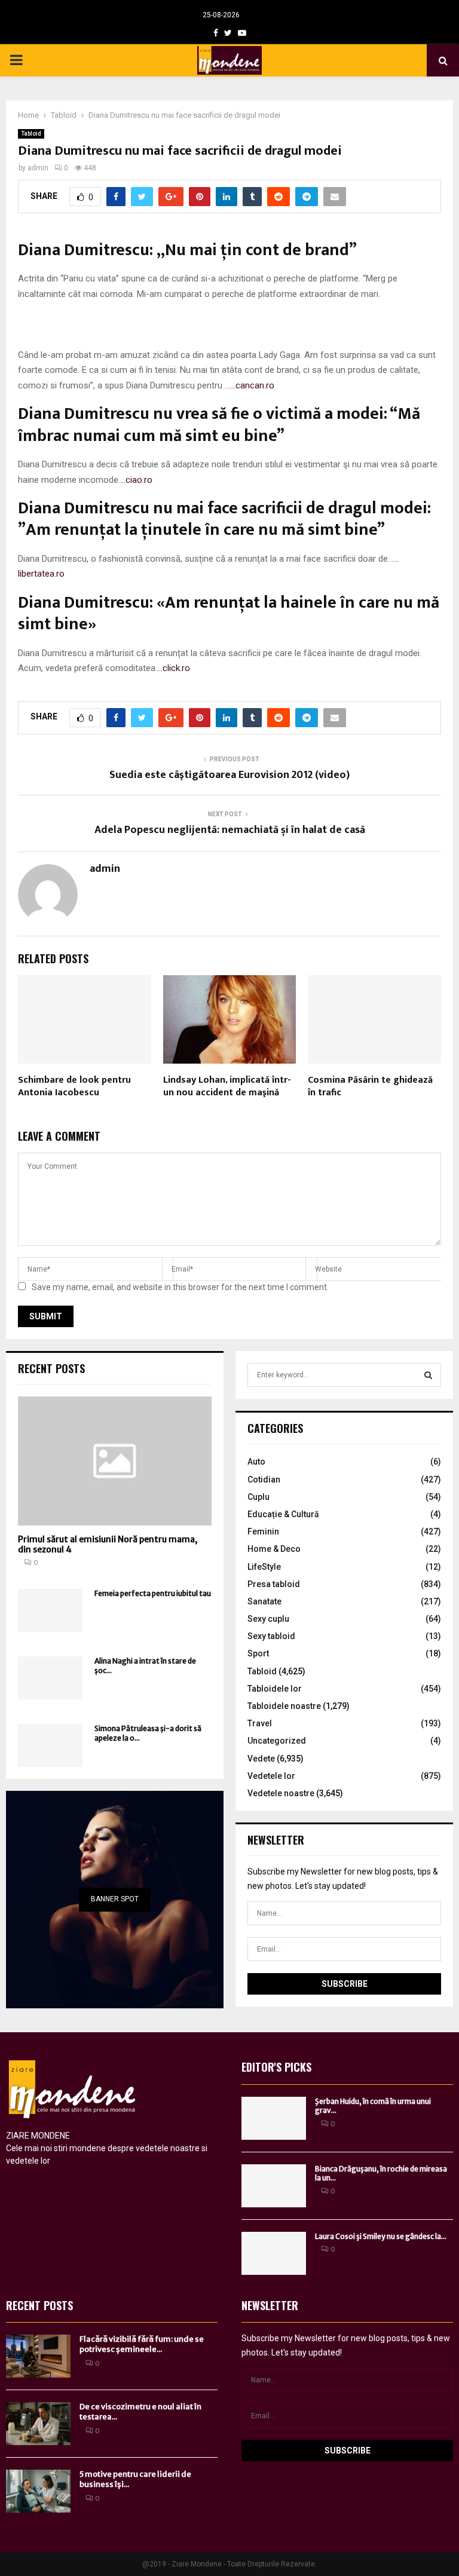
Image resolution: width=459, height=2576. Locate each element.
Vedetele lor (271, 1776)
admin (38, 168)
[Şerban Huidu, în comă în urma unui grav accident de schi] (274, 2118)
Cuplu (258, 1497)
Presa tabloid (274, 1584)
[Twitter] (228, 33)
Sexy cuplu (268, 1619)
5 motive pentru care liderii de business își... (135, 2479)
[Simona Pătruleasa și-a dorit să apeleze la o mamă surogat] (50, 1745)
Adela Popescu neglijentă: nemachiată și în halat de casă (230, 830)
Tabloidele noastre (284, 1706)
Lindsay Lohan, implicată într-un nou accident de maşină (227, 1086)
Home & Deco (274, 1549)
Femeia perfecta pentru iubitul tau (153, 1593)
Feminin (263, 1531)
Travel (260, 1723)
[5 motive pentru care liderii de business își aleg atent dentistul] (38, 2491)
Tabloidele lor (275, 1689)
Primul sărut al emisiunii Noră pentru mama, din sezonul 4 (108, 1544)
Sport (258, 1653)
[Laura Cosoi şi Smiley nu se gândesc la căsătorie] (274, 2253)
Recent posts (51, 1368)
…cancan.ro (252, 385)
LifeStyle (264, 1567)
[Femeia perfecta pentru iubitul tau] (50, 1610)
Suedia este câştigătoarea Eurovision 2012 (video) (229, 775)
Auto (256, 1462)
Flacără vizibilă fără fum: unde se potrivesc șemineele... (142, 2344)
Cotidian (264, 1480)
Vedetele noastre (281, 1793)
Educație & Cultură (283, 1514)
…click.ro (174, 668)
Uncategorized (277, 1741)
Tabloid (31, 134)
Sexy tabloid (271, 1636)
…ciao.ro (136, 480)
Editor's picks (276, 2067)
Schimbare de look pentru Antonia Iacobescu (74, 1086)
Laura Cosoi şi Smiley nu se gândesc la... (381, 2236)
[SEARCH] (428, 1375)
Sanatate (264, 1601)
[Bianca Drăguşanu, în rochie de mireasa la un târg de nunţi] (274, 2186)
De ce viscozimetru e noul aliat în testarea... (140, 2412)
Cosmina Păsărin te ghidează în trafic (370, 1086)
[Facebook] (216, 33)
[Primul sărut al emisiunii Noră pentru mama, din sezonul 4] (115, 1461)
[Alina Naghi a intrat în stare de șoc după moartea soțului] (50, 1678)
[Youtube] (242, 33)
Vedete (261, 1759)
